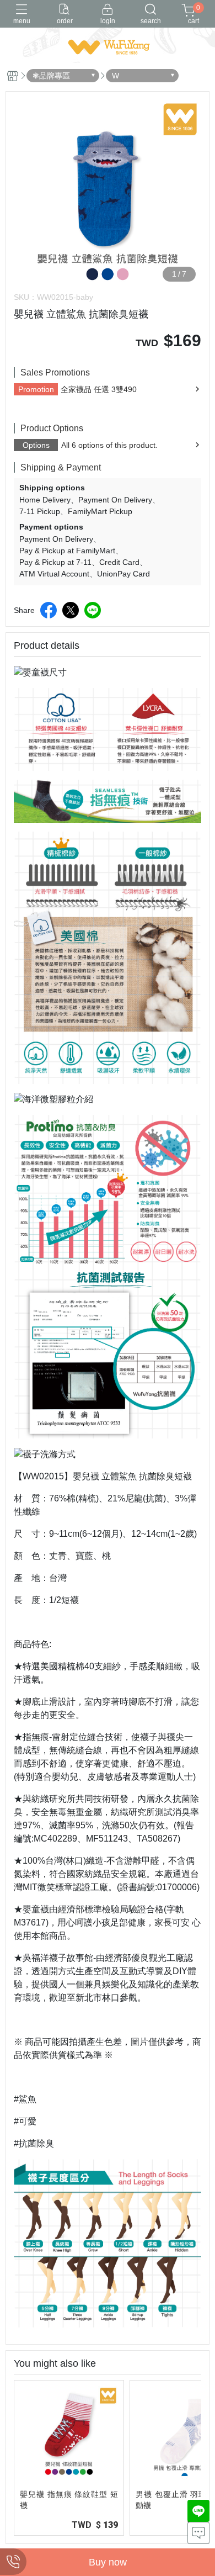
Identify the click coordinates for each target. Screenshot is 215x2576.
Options (36, 445)
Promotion (36, 389)
